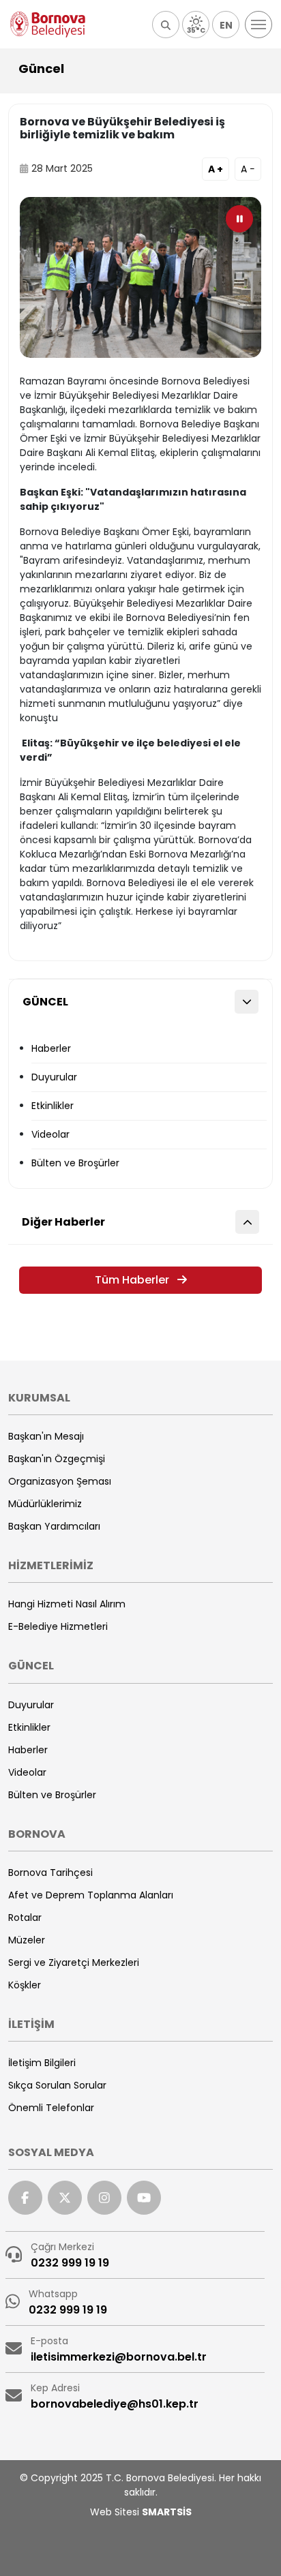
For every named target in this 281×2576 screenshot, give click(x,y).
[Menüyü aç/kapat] (258, 25)
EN (226, 25)
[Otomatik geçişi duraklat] (239, 219)
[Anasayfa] (48, 25)
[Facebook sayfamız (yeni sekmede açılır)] (25, 2198)
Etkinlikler (53, 1106)
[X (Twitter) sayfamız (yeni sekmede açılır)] (65, 2198)
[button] (166, 25)
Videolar (50, 1134)
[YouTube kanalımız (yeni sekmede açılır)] (144, 2198)
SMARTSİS (167, 2512)
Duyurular (54, 1077)
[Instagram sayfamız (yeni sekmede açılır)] (104, 2198)
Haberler (51, 1048)
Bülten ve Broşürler (75, 1163)
